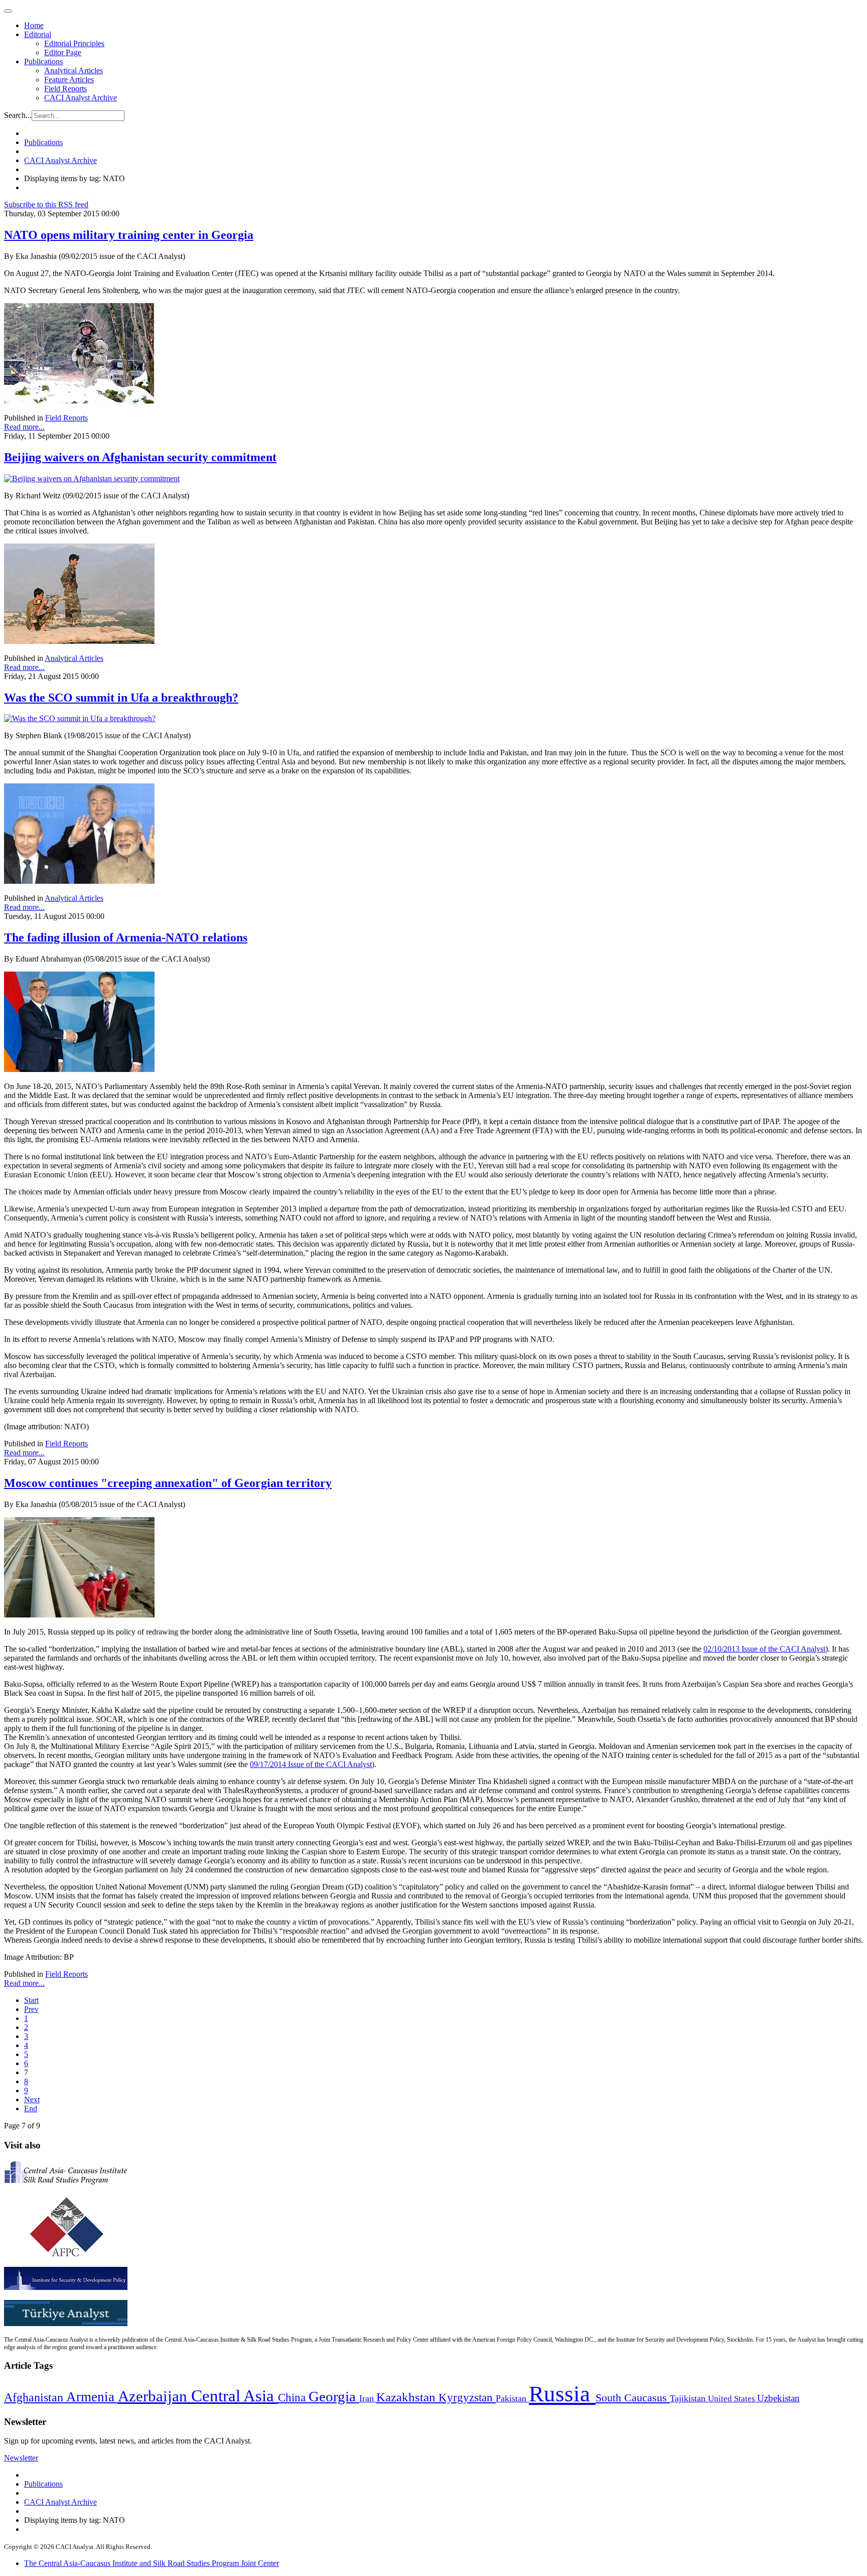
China (293, 2398)
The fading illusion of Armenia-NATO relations (126, 937)
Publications (43, 61)
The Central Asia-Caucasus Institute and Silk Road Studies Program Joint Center (152, 2563)
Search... (18, 115)
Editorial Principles (74, 43)
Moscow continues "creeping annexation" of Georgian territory (168, 1483)
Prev (31, 2009)
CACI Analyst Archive (81, 98)
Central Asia (235, 2396)
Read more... (24, 427)
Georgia (334, 2396)
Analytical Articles (74, 71)
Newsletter (21, 2458)
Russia (562, 2394)
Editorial (38, 34)
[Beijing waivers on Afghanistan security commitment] (92, 479)
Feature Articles (69, 80)
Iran (368, 2398)
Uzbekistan (778, 2398)
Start (31, 2000)
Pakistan (512, 2398)
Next (32, 2099)
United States (733, 2399)
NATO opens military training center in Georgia (129, 235)
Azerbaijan (155, 2396)
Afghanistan (35, 2397)
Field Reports (65, 89)
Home (34, 25)
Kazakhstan (407, 2397)
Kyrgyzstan (467, 2398)
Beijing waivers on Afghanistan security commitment (140, 457)
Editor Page (63, 52)
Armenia (92, 2397)
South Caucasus (633, 2398)
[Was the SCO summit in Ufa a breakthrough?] (80, 718)
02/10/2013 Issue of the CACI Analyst (764, 1649)
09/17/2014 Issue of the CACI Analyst (311, 1764)
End (31, 2109)
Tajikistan (689, 2398)
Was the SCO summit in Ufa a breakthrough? (121, 698)
